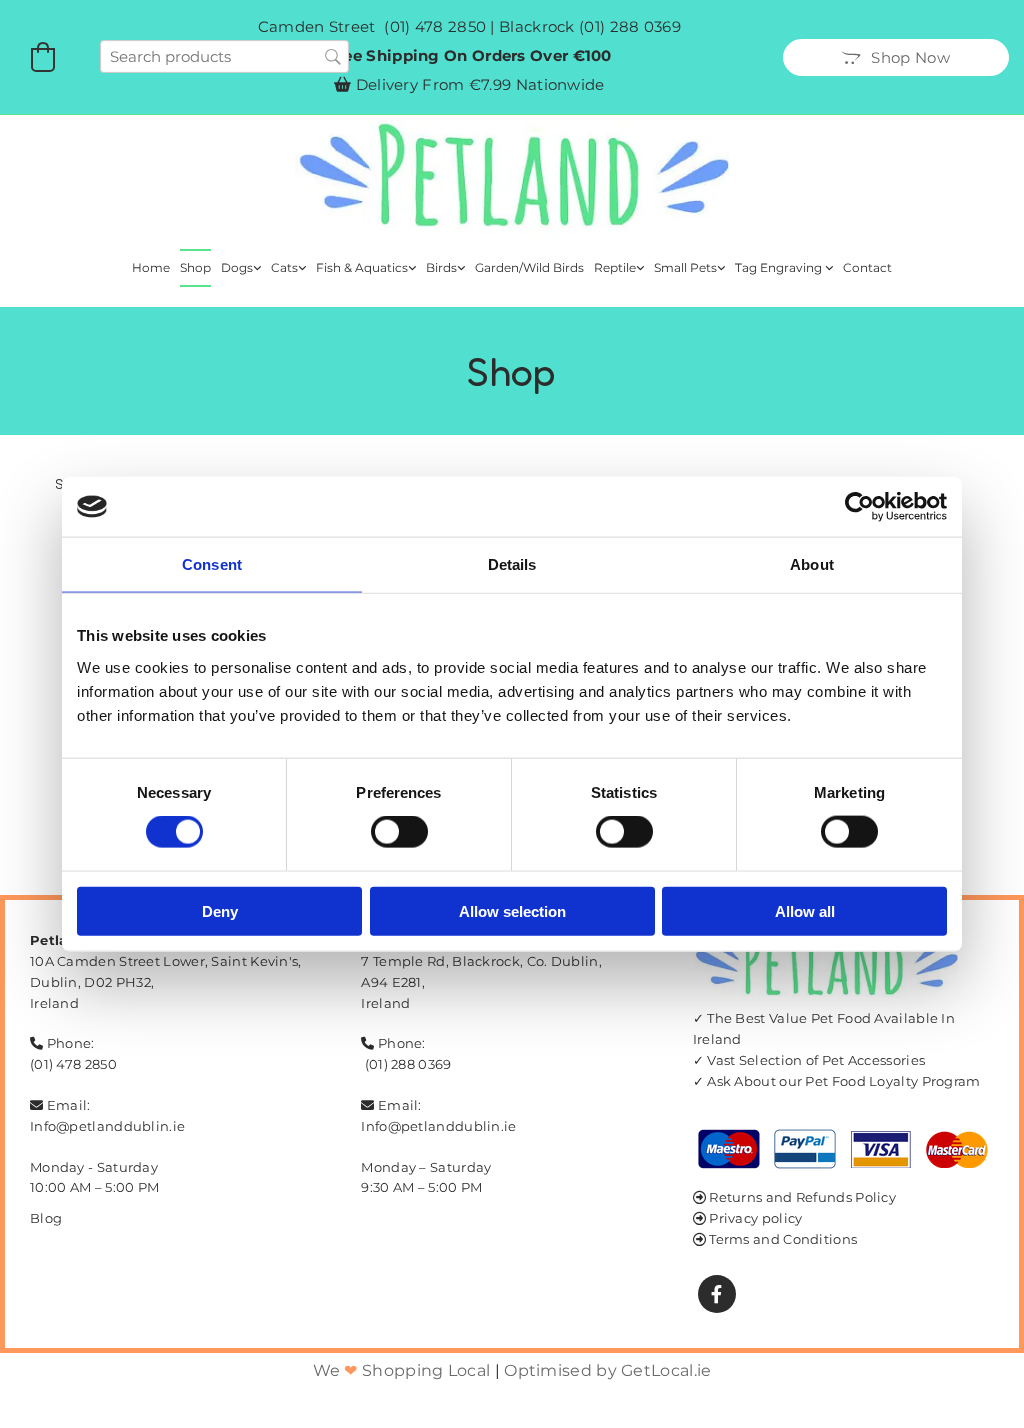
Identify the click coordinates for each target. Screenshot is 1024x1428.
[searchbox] (224, 56)
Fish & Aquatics (362, 267)
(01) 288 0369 (630, 26)
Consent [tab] (212, 564)
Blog (46, 1218)
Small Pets (685, 267)
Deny (220, 910)
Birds (441, 267)
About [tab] (812, 564)
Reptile (615, 267)
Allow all (805, 910)
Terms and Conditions (783, 1239)
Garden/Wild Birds (529, 267)
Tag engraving (780, 267)
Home (151, 267)
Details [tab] (512, 564)
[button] (896, 57)
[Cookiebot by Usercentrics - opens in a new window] (859, 507)
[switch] (399, 832)
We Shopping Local (402, 1370)
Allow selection (512, 910)
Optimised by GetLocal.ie (607, 1370)
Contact (867, 267)
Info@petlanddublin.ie (107, 1126)
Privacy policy (755, 1218)
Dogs (237, 267)
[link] (241, 268)
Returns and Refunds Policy (802, 1197)
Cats (284, 267)
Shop (195, 267)
